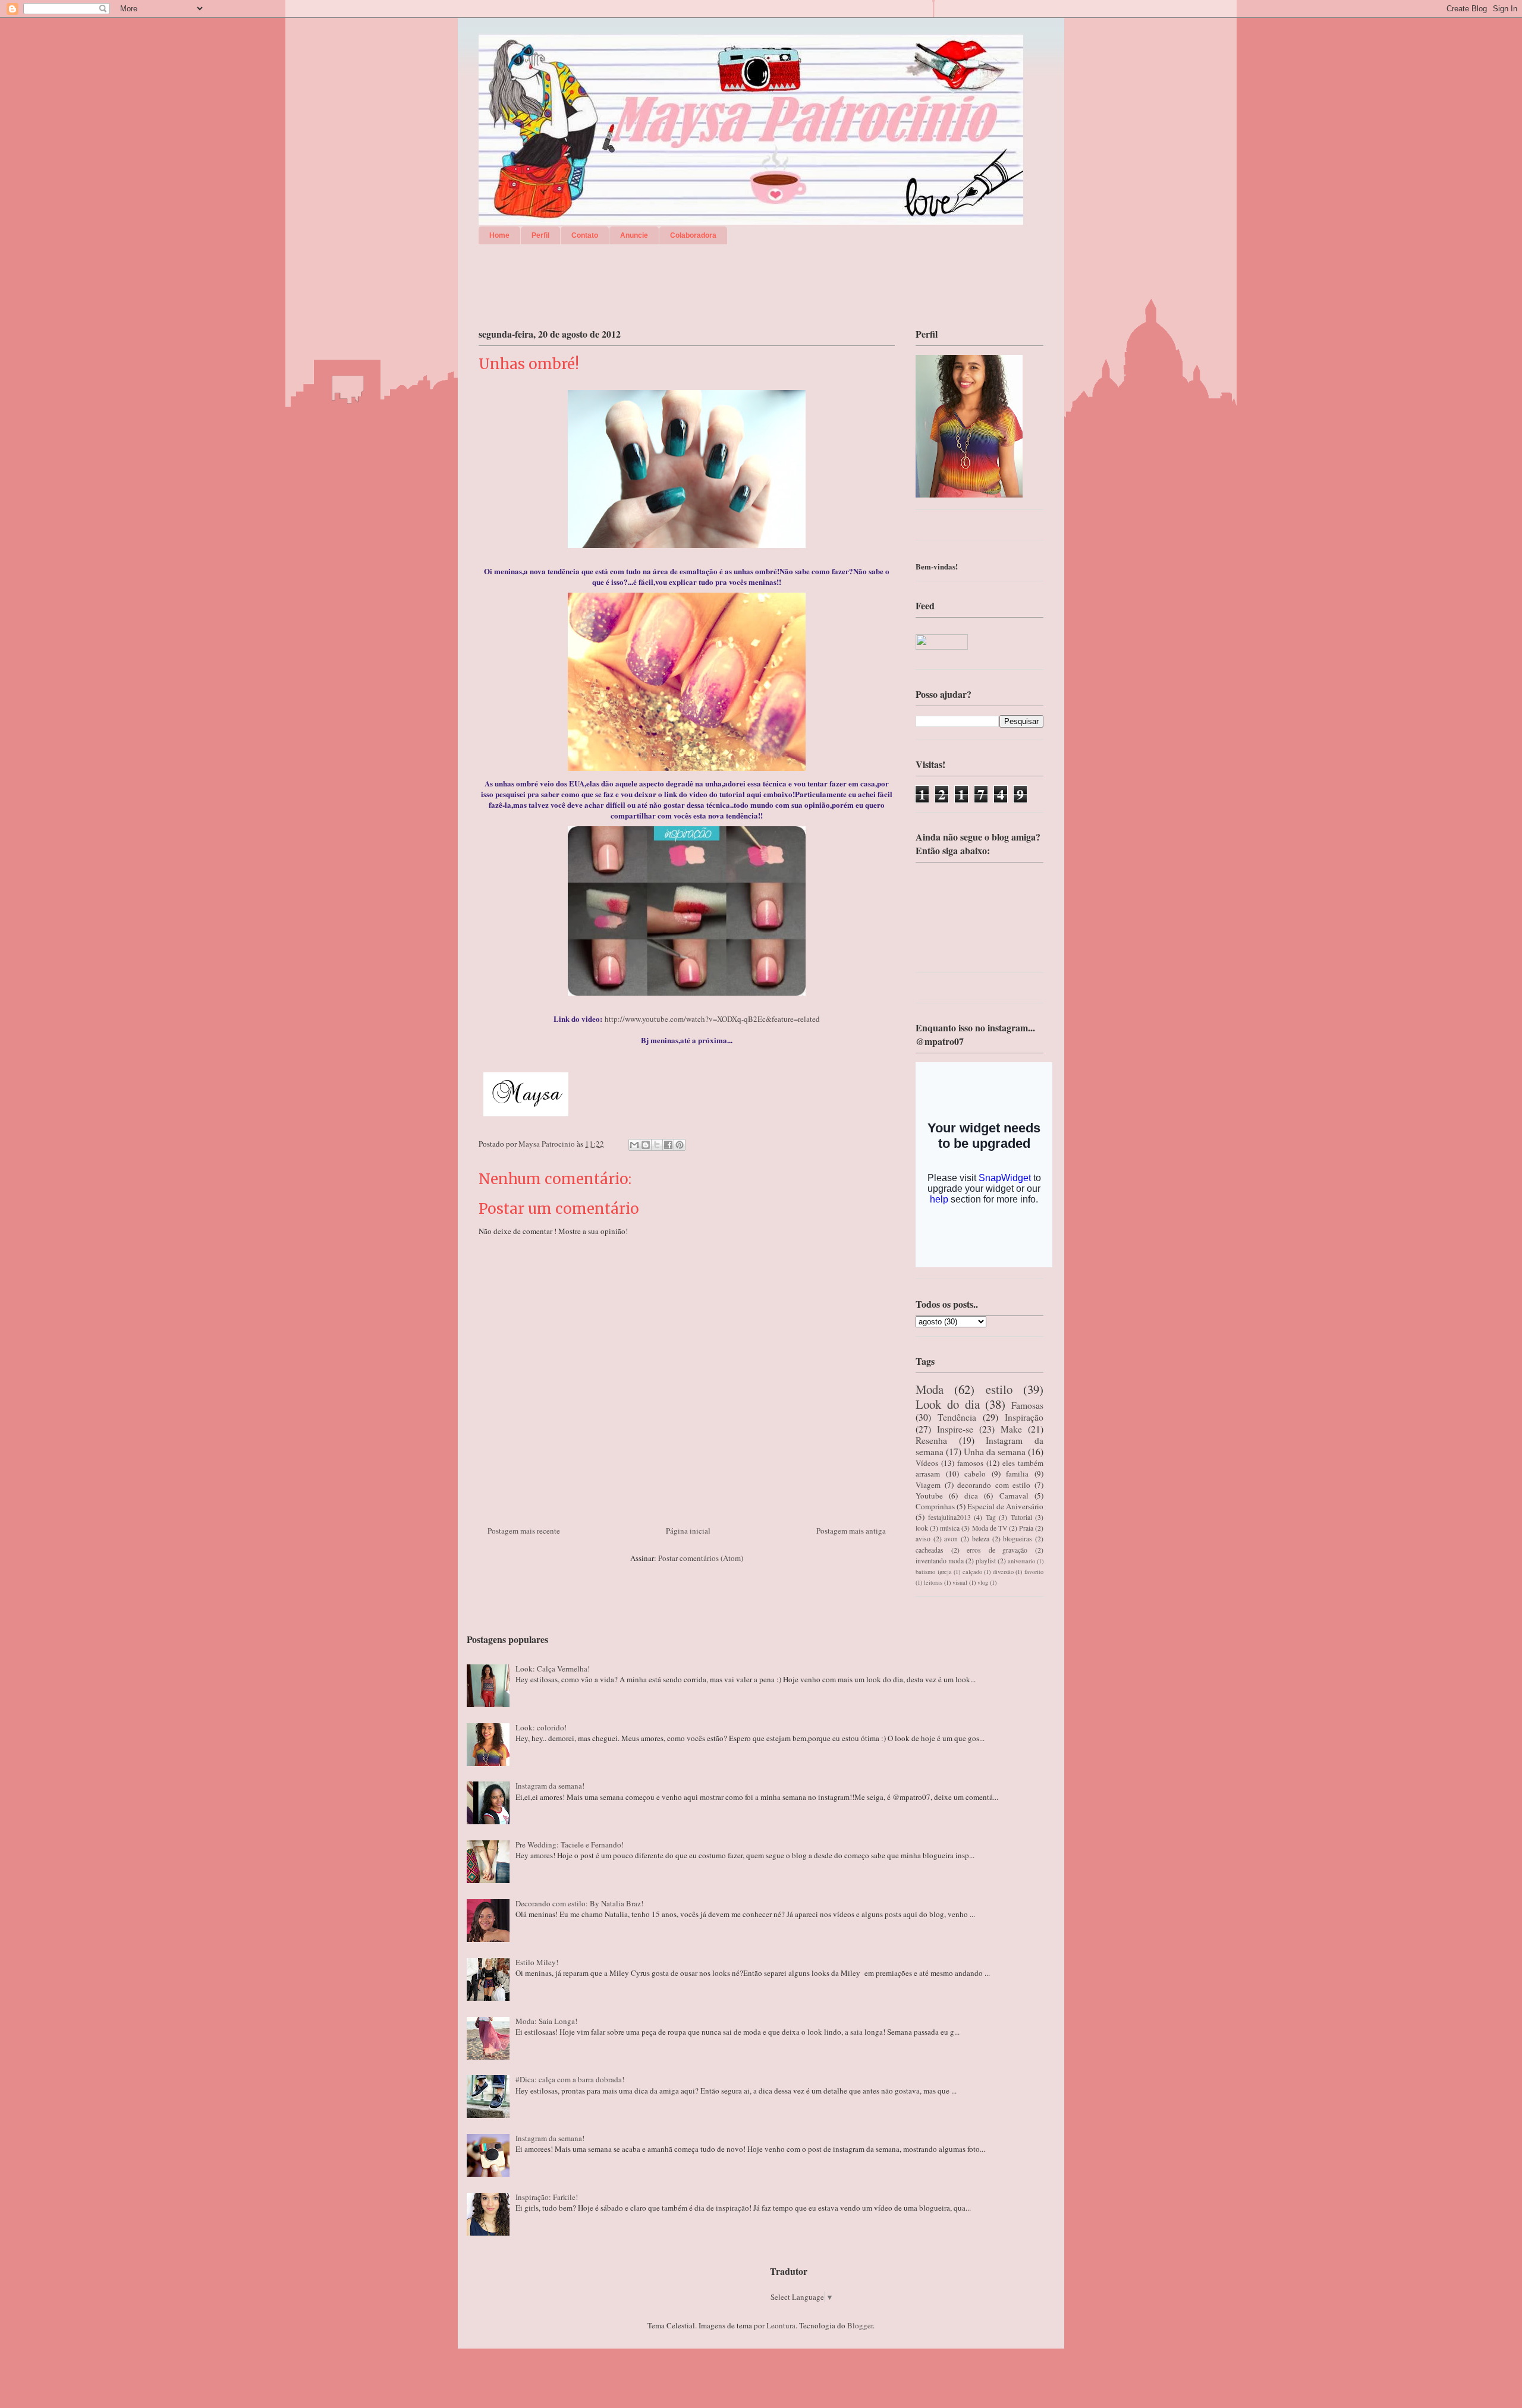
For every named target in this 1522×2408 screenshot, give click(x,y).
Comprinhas (935, 1506)
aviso (923, 1539)
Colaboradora (693, 235)
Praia (1026, 1528)
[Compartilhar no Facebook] (668, 1145)
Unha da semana (995, 1452)
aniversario (1021, 1561)
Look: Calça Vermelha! (553, 1669)
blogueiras (1018, 1539)
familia (1017, 1474)
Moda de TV (990, 1528)
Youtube (929, 1496)
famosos (970, 1463)
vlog (983, 1582)
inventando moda (940, 1561)
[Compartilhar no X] (657, 1145)
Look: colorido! (541, 1727)
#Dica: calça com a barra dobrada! (570, 2079)
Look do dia (948, 1404)
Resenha (931, 1440)
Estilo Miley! (537, 1962)
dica (971, 1496)
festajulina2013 (949, 1517)
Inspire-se (955, 1429)
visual (960, 1582)
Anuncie (634, 235)
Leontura (781, 2325)
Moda (930, 1389)
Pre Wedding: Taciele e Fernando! (570, 1844)
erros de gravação (997, 1550)
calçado (972, 1572)
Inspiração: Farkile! (547, 2197)
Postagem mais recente (524, 1531)
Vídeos (927, 1463)
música (950, 1528)
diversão (1003, 1572)
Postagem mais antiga (851, 1531)
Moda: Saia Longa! (546, 2021)
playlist (986, 1561)
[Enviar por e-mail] (634, 1145)
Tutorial (1021, 1517)
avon (951, 1539)
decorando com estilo (994, 1485)
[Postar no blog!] (646, 1145)
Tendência (957, 1417)
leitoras (933, 1582)
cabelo (975, 1474)
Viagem (928, 1485)
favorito (1034, 1572)
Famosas (1027, 1405)
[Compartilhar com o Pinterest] (680, 1145)
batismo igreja (934, 1572)
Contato (585, 235)
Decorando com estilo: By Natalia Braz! (579, 1903)
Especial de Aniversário (1005, 1506)
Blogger (860, 2325)
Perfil (540, 235)
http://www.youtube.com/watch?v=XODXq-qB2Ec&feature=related (712, 1019)
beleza (981, 1539)
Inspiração (1024, 1417)
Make (1011, 1429)
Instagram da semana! (550, 1786)
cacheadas (930, 1550)
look (922, 1528)
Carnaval (1014, 1496)
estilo (999, 1389)
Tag (991, 1517)
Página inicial (688, 1531)
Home (499, 235)
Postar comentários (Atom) (701, 1558)
